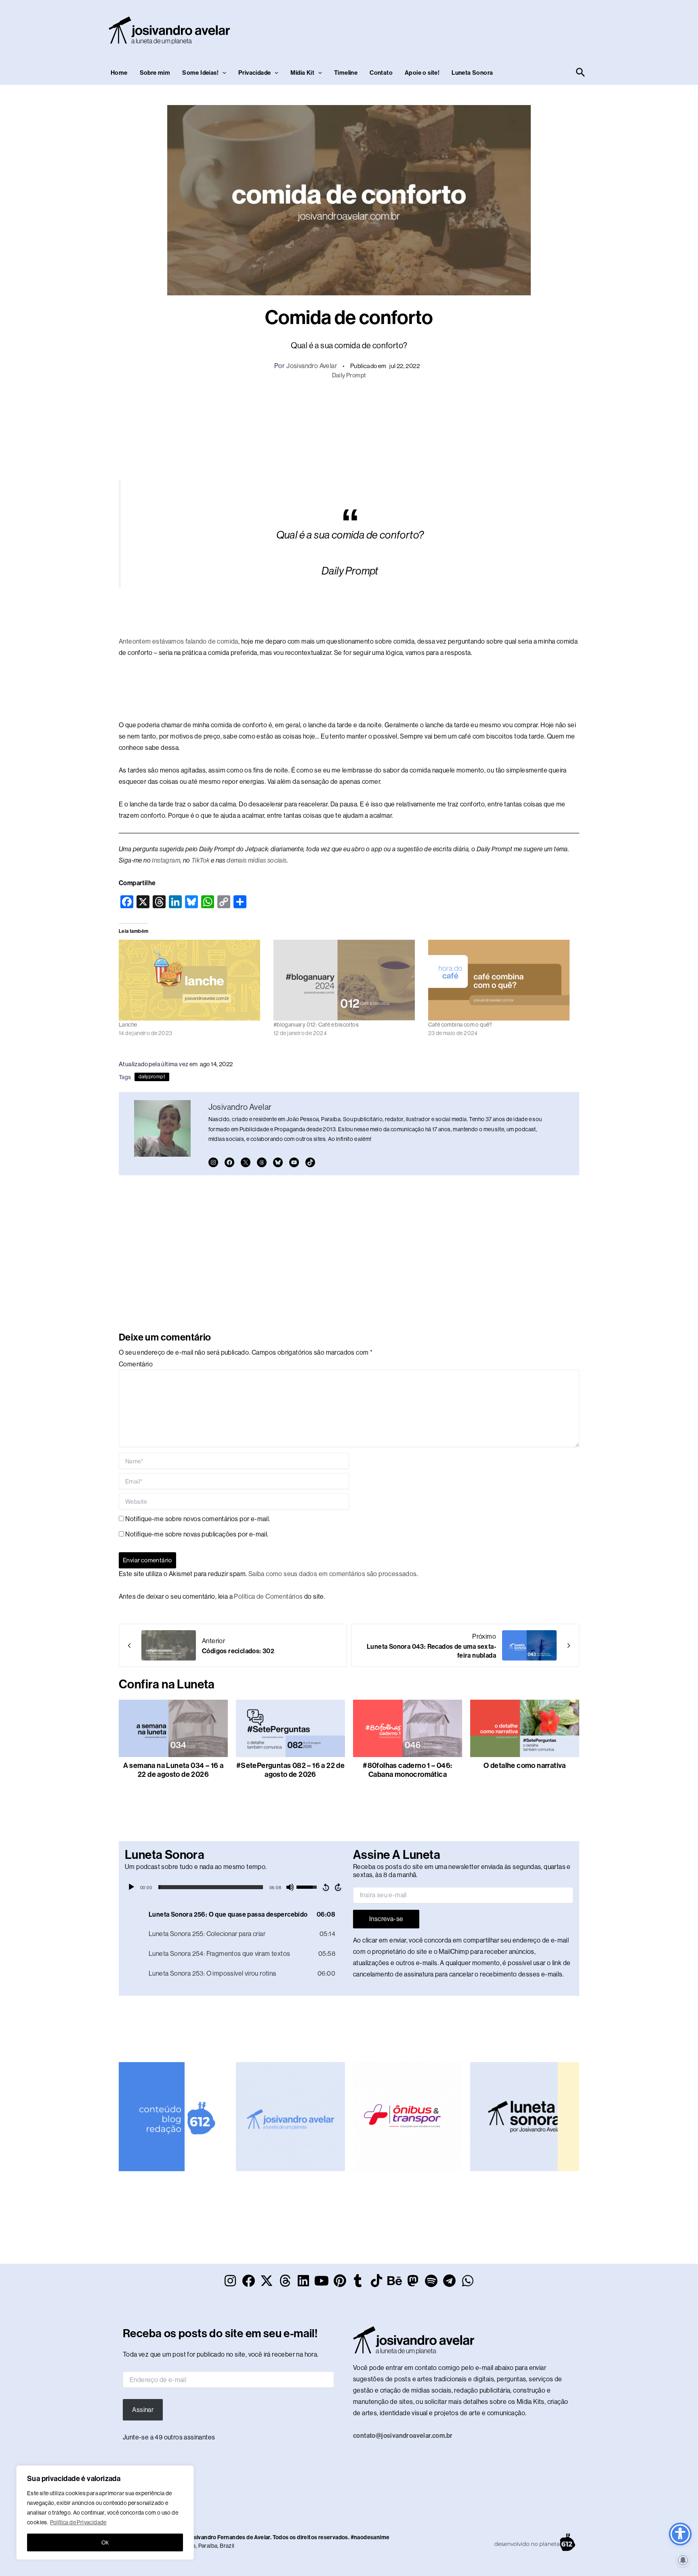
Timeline (346, 73)
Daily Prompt (349, 375)
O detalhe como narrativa (525, 1766)
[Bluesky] (278, 1162)
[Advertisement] (440, 29)
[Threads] (262, 1162)
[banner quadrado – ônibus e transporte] (408, 2116)
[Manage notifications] (683, 2560)
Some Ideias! (200, 73)
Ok (105, 2542)
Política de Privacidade (78, 2522)
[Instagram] (213, 1162)
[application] (235, 1887)
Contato (381, 73)
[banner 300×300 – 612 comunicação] (173, 2116)
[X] (246, 1162)
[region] (105, 2513)
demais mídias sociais (256, 860)
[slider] (211, 1887)
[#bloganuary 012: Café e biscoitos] (347, 980)
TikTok (200, 860)
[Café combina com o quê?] (501, 980)
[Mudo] (290, 1887)
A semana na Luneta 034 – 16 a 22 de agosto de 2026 (173, 1770)
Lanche (128, 1025)
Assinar (143, 2410)
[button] (222, 73)
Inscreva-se (386, 1919)
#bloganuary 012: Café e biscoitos (316, 1025)
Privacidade (254, 73)
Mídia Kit (302, 73)
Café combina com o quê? (460, 1025)
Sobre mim (155, 73)
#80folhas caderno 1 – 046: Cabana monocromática (407, 1770)
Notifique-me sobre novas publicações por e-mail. (197, 1534)
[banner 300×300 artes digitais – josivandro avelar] (290, 2116)
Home (119, 73)
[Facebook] (229, 1162)
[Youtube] (294, 1162)
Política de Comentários (268, 1596)
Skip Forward (338, 1887)
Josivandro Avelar (312, 366)
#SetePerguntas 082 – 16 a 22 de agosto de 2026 (290, 1770)
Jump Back (326, 1887)
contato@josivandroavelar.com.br (403, 2436)
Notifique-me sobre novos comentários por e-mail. (198, 1519)
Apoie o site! (422, 73)
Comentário (136, 1364)
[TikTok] (310, 1162)
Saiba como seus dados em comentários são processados (333, 1574)
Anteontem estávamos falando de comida (179, 641)
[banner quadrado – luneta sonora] (525, 2116)
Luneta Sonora (472, 73)
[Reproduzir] (131, 1887)
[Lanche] (192, 980)
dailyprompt (152, 1077)
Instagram (166, 860)
